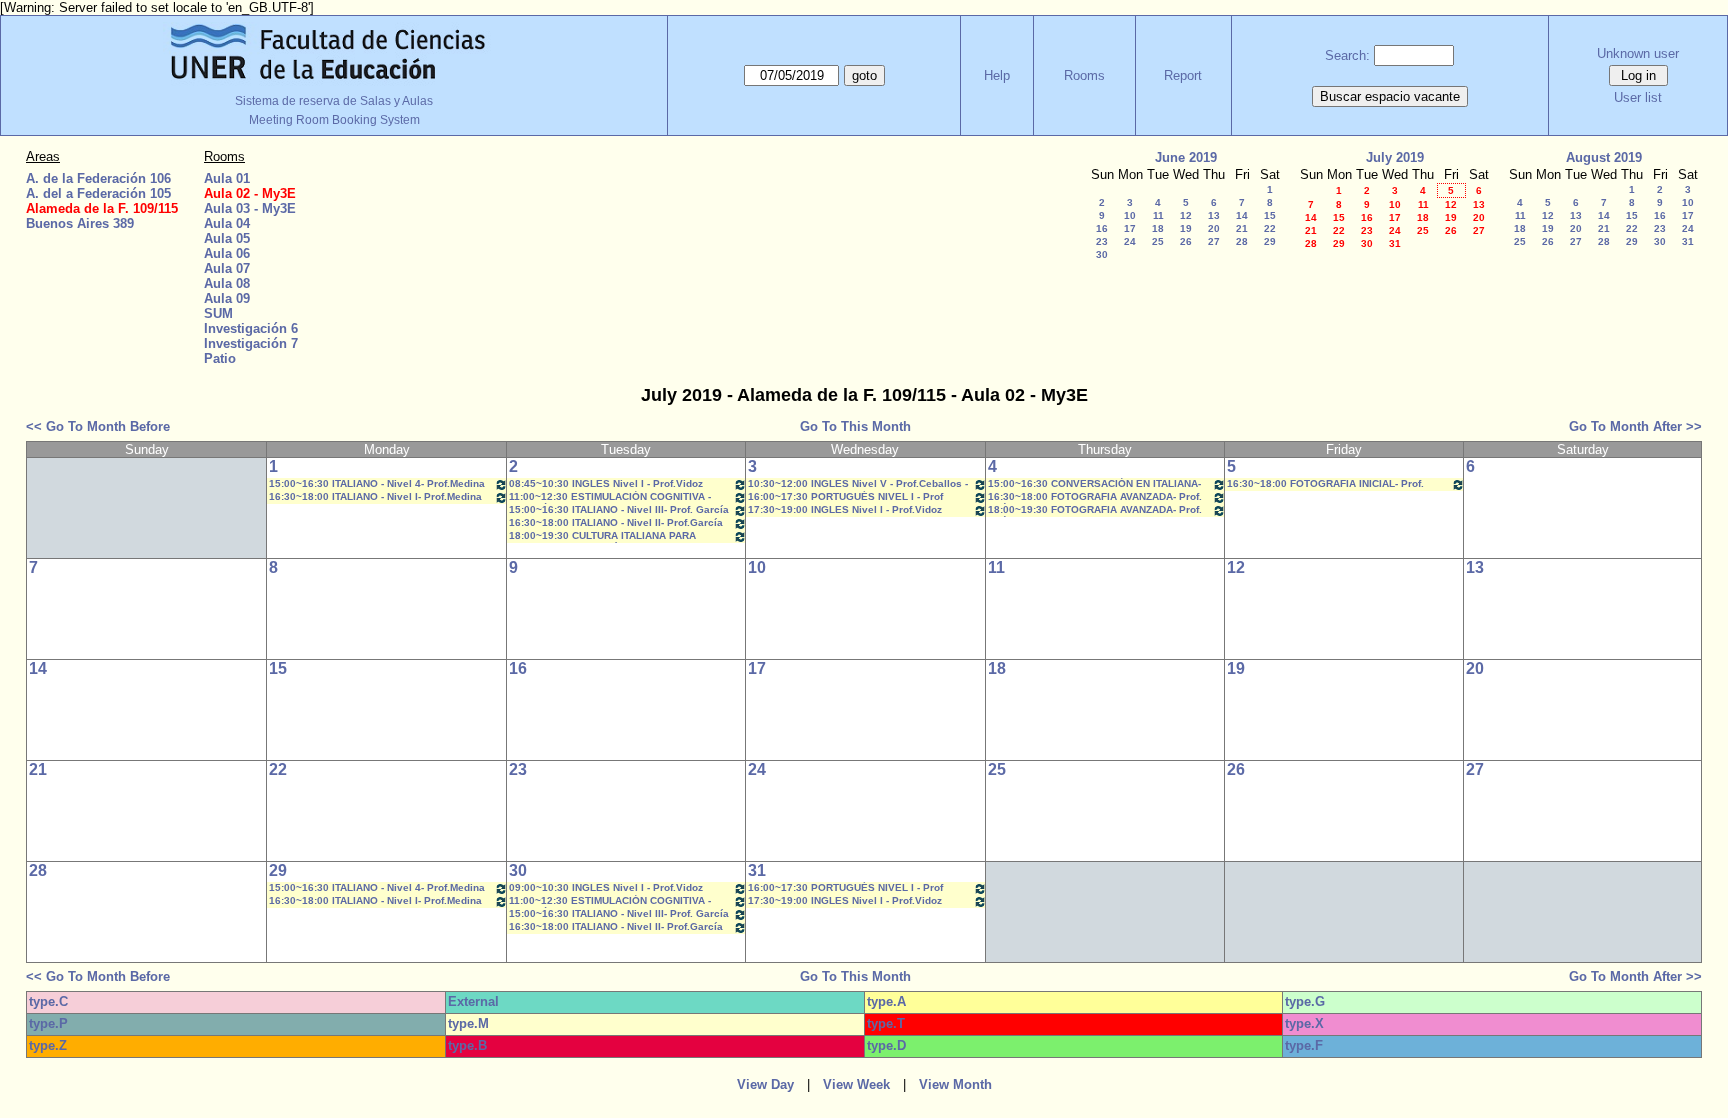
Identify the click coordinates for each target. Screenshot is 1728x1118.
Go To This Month (855, 426)
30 (1102, 254)
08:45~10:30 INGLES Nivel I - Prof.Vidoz (606, 483)
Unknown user (1638, 53)
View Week (856, 1084)
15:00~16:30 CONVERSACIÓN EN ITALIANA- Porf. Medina (1094, 484)
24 (1130, 241)
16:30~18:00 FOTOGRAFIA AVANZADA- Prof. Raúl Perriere (1095, 497)
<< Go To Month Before (98, 426)
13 (1214, 215)
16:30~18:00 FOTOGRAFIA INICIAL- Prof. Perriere (1325, 484)
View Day (765, 1084)
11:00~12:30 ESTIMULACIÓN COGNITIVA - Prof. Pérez (610, 497)
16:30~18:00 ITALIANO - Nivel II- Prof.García (616, 522)
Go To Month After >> (1635, 426)
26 (1186, 241)
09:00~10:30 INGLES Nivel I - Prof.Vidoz (606, 887)
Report (1183, 75)
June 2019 (1186, 157)
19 (1186, 228)
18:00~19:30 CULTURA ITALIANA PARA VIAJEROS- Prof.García (602, 536)
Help (997, 75)
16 (1102, 228)
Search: (1347, 55)
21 (1242, 228)
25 (1158, 241)
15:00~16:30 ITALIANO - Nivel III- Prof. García (619, 509)
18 (1158, 228)
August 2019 (1604, 157)
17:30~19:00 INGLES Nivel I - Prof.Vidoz (845, 509)
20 (1214, 228)
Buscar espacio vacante (1390, 96)
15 (1270, 215)
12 (1186, 215)
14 (1242, 215)
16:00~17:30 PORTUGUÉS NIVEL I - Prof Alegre (845, 497)
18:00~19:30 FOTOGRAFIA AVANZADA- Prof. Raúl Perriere (1095, 510)
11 (1158, 215)
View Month (955, 1084)
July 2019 (1395, 157)
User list (1638, 97)
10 (1130, 215)
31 (1395, 243)
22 (1270, 228)
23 (1102, 241)
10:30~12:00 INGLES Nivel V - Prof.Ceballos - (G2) (858, 484)
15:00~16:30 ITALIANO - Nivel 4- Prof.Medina (377, 483)
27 (1214, 241)
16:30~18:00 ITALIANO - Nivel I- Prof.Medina (375, 496)
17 (1130, 228)
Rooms (1084, 75)
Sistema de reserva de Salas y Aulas (334, 101)
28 (1242, 241)
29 (1270, 241)
